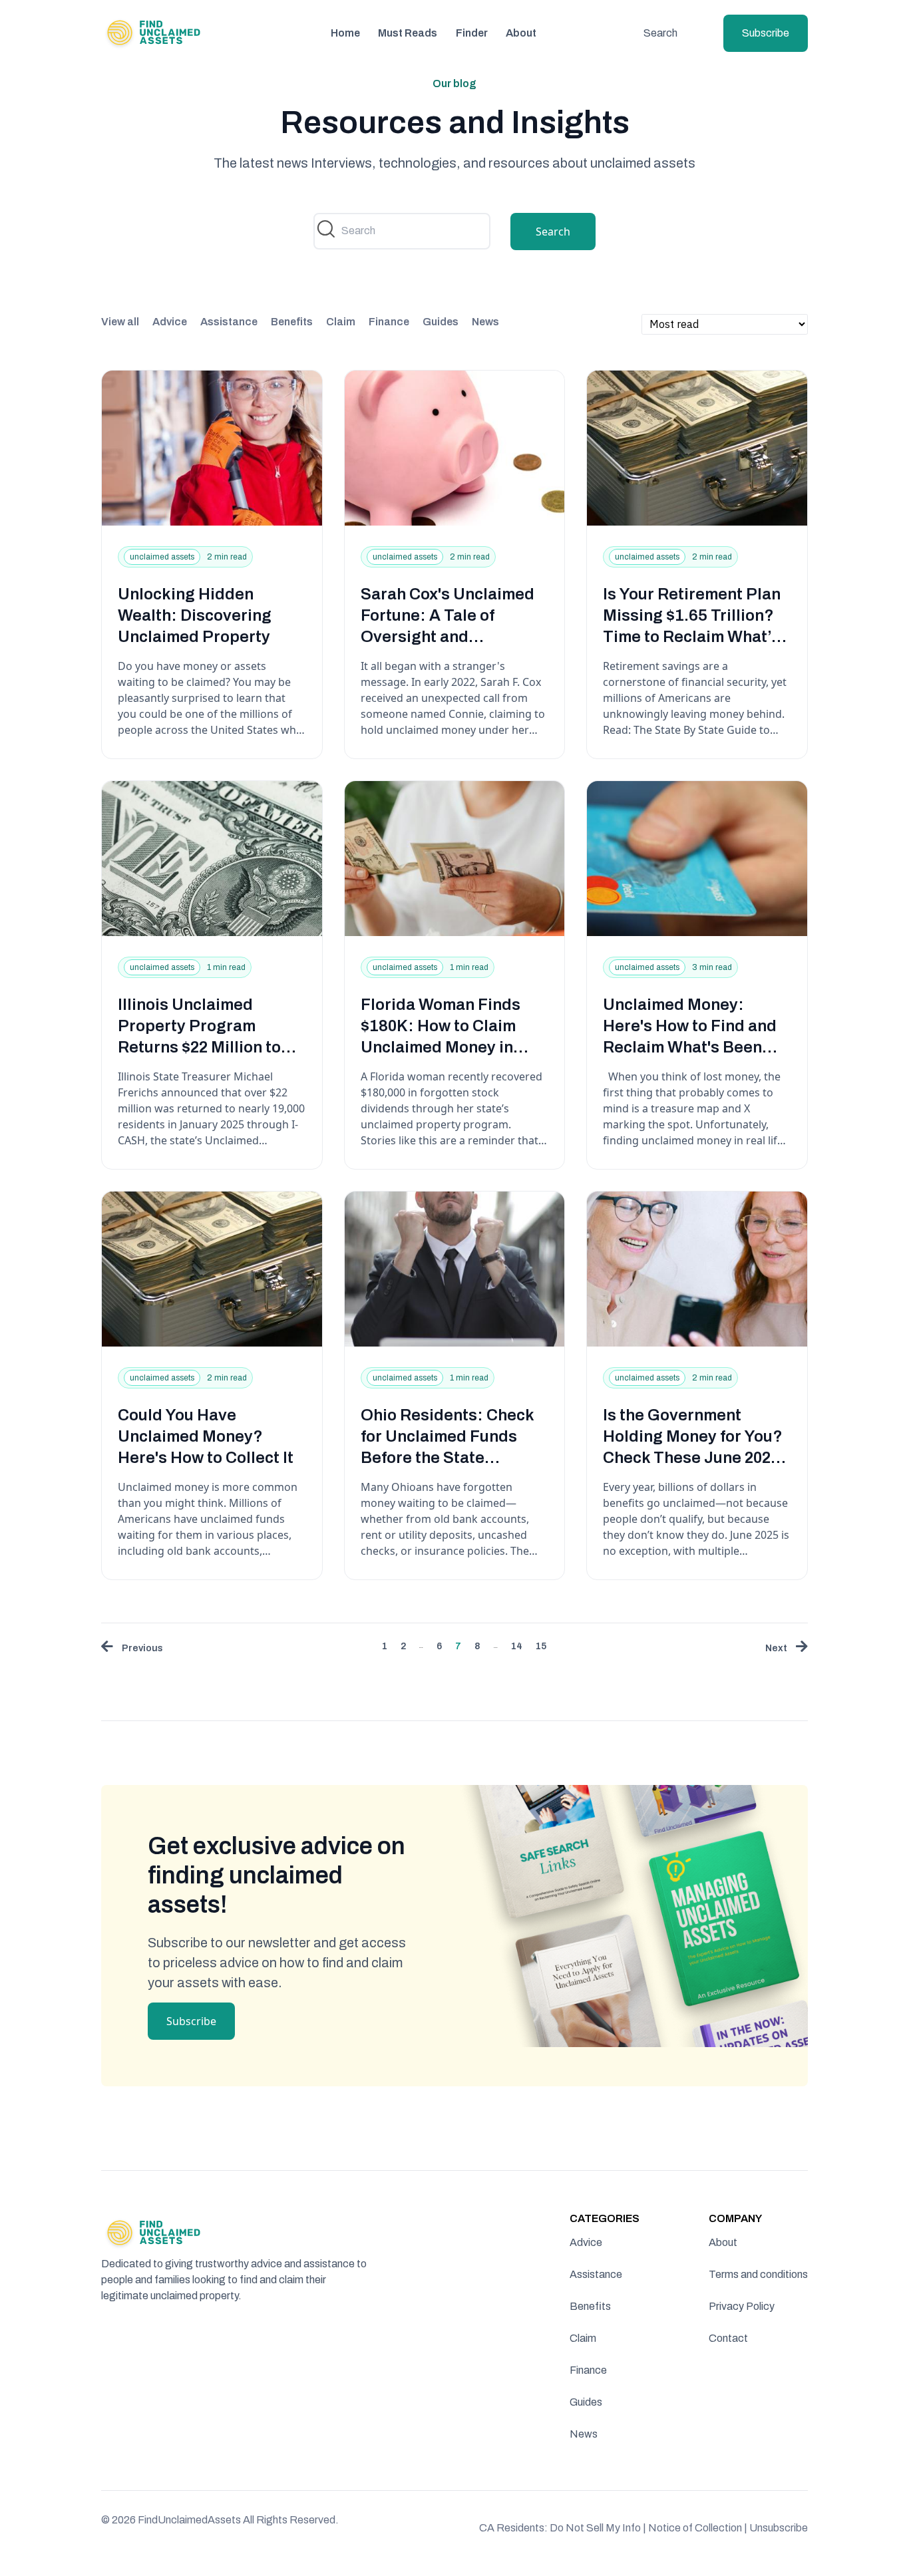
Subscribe (766, 33)
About (521, 33)
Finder (472, 33)
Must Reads (408, 33)
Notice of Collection (698, 2528)
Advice (170, 322)
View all (120, 322)
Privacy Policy (742, 2306)
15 (541, 1646)
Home (345, 33)
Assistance (229, 322)
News (485, 322)
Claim (341, 322)
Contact (728, 2338)
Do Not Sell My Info (598, 2528)
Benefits (292, 322)
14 (517, 1646)
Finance (389, 322)
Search (660, 33)
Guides (441, 322)
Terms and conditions (758, 2274)
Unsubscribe (779, 2528)
